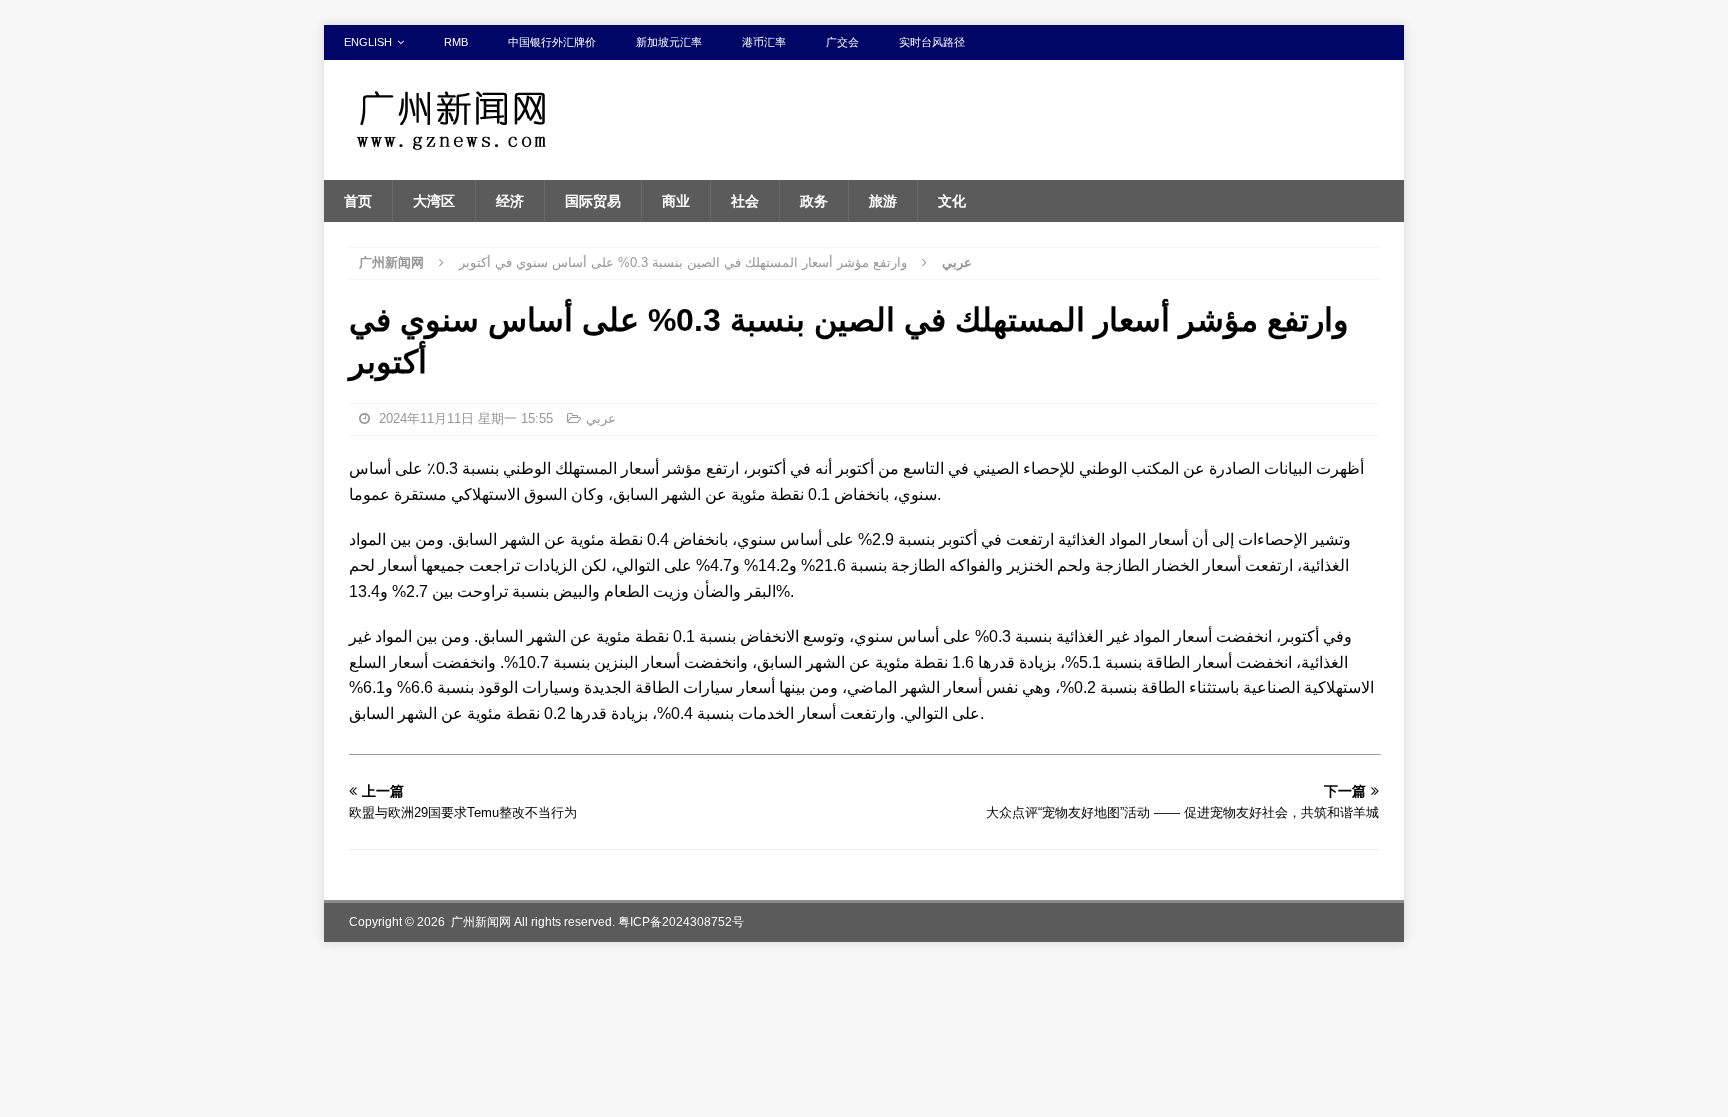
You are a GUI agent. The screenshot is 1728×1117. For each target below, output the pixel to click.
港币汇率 (764, 42)
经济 (510, 201)
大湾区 (434, 201)
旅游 (883, 201)
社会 (745, 201)
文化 (952, 201)
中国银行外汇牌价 (552, 42)
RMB (456, 42)
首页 (358, 201)
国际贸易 (593, 201)
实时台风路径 (932, 42)
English (368, 42)
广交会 (842, 42)
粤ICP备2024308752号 (681, 922)
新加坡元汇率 (669, 42)
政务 (814, 201)
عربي (601, 418)
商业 (676, 201)
